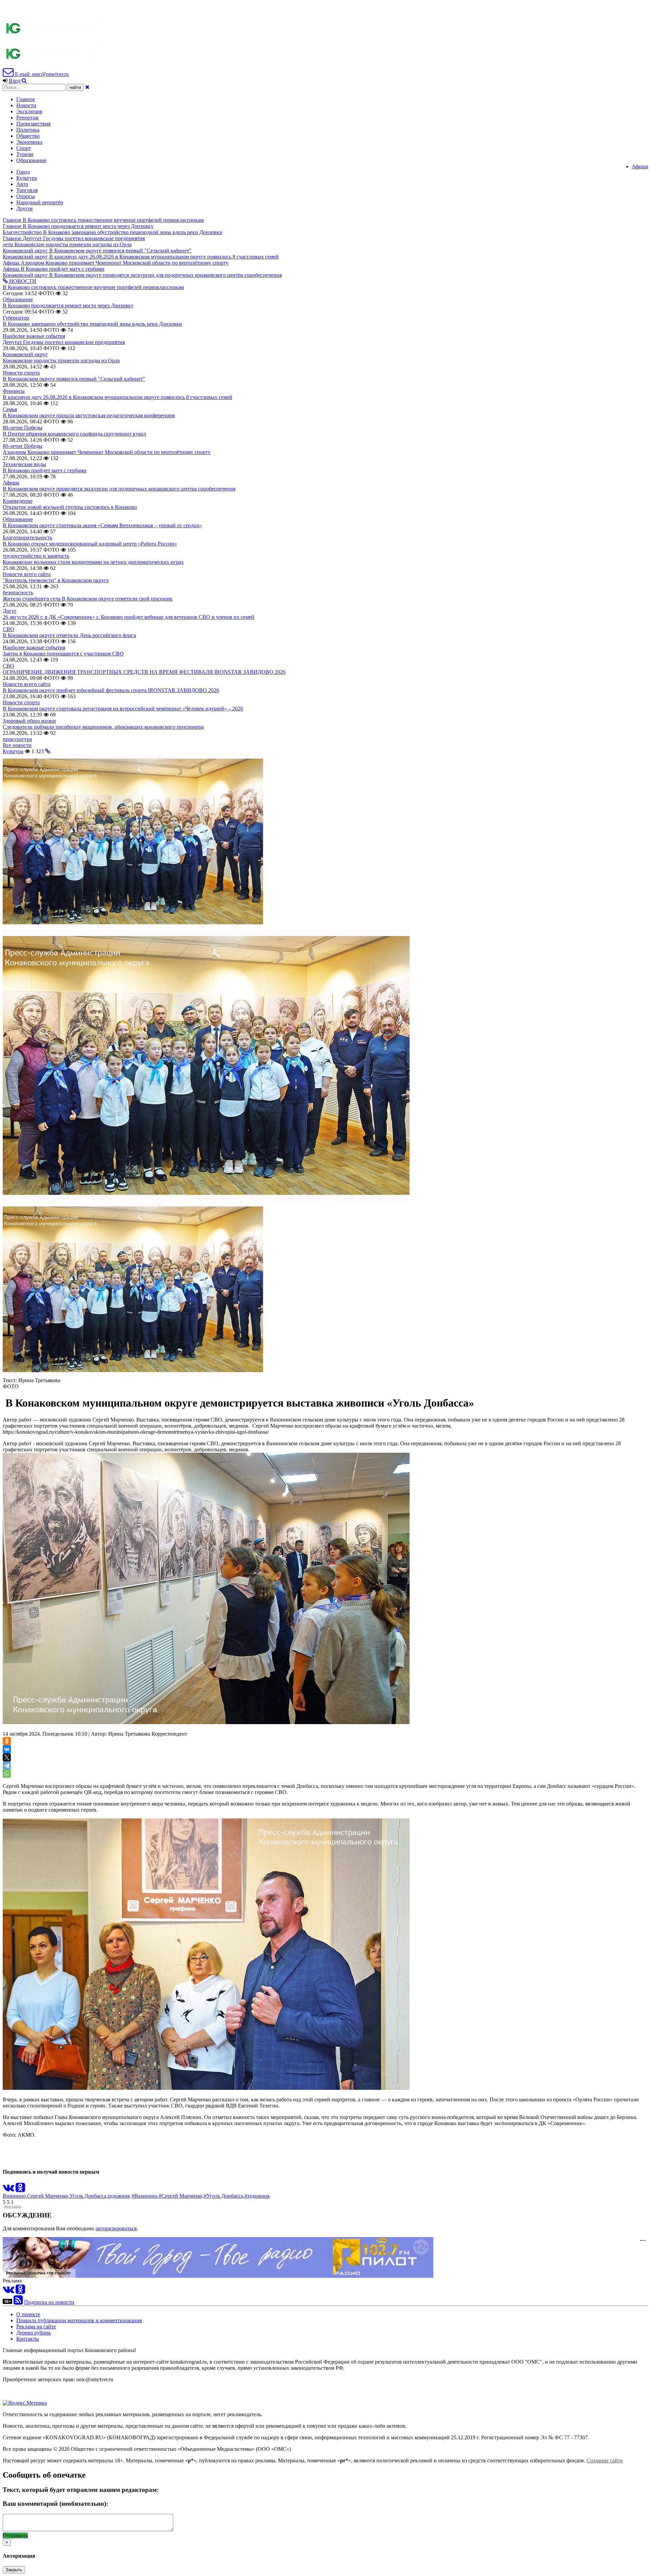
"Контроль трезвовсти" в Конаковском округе (56, 580)
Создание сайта (605, 2460)
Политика (28, 130)
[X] (7, 1757)
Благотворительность (27, 538)
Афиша (640, 166)
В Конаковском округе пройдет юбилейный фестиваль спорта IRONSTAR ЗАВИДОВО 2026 (111, 690)
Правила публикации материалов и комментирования (79, 2320)
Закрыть (14, 2570)
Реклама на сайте (36, 2326)
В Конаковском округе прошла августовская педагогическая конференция (89, 415)
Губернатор (16, 318)
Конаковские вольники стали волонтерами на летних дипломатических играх (93, 562)
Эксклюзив (29, 111)
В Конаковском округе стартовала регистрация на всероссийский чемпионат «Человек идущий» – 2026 (123, 709)
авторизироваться (116, 2228)
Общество (28, 136)
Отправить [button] (15, 2535)
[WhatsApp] (7, 1774)
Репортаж (27, 118)
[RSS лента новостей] (18, 2302)
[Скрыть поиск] (87, 87)
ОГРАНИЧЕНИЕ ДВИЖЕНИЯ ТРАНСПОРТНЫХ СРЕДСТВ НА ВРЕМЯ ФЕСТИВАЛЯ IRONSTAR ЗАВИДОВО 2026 (144, 672)
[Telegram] (7, 1766)
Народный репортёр (40, 202)
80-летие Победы (23, 428)
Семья (10, 409)
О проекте (28, 2314)
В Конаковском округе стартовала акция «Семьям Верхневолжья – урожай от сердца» (102, 525)
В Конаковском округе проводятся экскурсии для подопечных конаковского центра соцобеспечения (119, 489)
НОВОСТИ (22, 281)
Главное (26, 99)
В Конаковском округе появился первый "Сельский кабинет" (74, 379)
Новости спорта (21, 373)
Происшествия (33, 124)
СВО (8, 629)
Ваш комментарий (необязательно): (55, 2504)
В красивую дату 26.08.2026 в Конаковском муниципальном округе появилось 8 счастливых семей (117, 397)
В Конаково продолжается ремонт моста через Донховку (68, 306)
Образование (31, 160)
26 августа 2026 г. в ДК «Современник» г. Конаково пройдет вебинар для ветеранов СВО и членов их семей (129, 617)
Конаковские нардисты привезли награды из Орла (61, 360)
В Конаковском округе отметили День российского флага (69, 635)
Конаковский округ (25, 354)
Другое (25, 208)
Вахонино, (15, 2196)
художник (119, 2196)
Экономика (29, 142)
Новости (26, 105)
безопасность (18, 593)
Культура (27, 178)
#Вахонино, (145, 2196)
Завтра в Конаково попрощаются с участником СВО (63, 654)
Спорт (24, 148)
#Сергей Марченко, (181, 2196)
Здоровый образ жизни (29, 721)
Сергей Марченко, (48, 2196)
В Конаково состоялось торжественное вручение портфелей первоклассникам (93, 287)
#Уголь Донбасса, (224, 2196)
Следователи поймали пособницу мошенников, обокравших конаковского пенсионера (103, 727)
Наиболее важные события (34, 336)
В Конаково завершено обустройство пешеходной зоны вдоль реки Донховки (92, 324)
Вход (15, 81)
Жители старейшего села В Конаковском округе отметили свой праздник (88, 599)
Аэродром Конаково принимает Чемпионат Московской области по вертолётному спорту (107, 452)
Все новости (17, 745)
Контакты (28, 2339)
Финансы (14, 391)
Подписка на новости (49, 2302)
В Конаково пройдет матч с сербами (45, 470)
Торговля (27, 190)
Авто (22, 184)
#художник (257, 2196)
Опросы (26, 196)
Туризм (25, 154)
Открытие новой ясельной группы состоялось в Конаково (70, 507)
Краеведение (18, 501)
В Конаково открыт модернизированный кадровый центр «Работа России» (90, 544)
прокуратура (17, 739)
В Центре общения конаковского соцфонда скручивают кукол (74, 434)
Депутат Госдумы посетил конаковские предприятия (64, 342)
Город (23, 172)
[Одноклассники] (7, 1741)
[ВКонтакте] (7, 1749)
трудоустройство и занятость (36, 556)
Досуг (10, 611)
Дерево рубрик (34, 2333)
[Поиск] (24, 81)
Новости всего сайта (27, 574)
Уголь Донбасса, (88, 2196)
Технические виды (24, 464)
